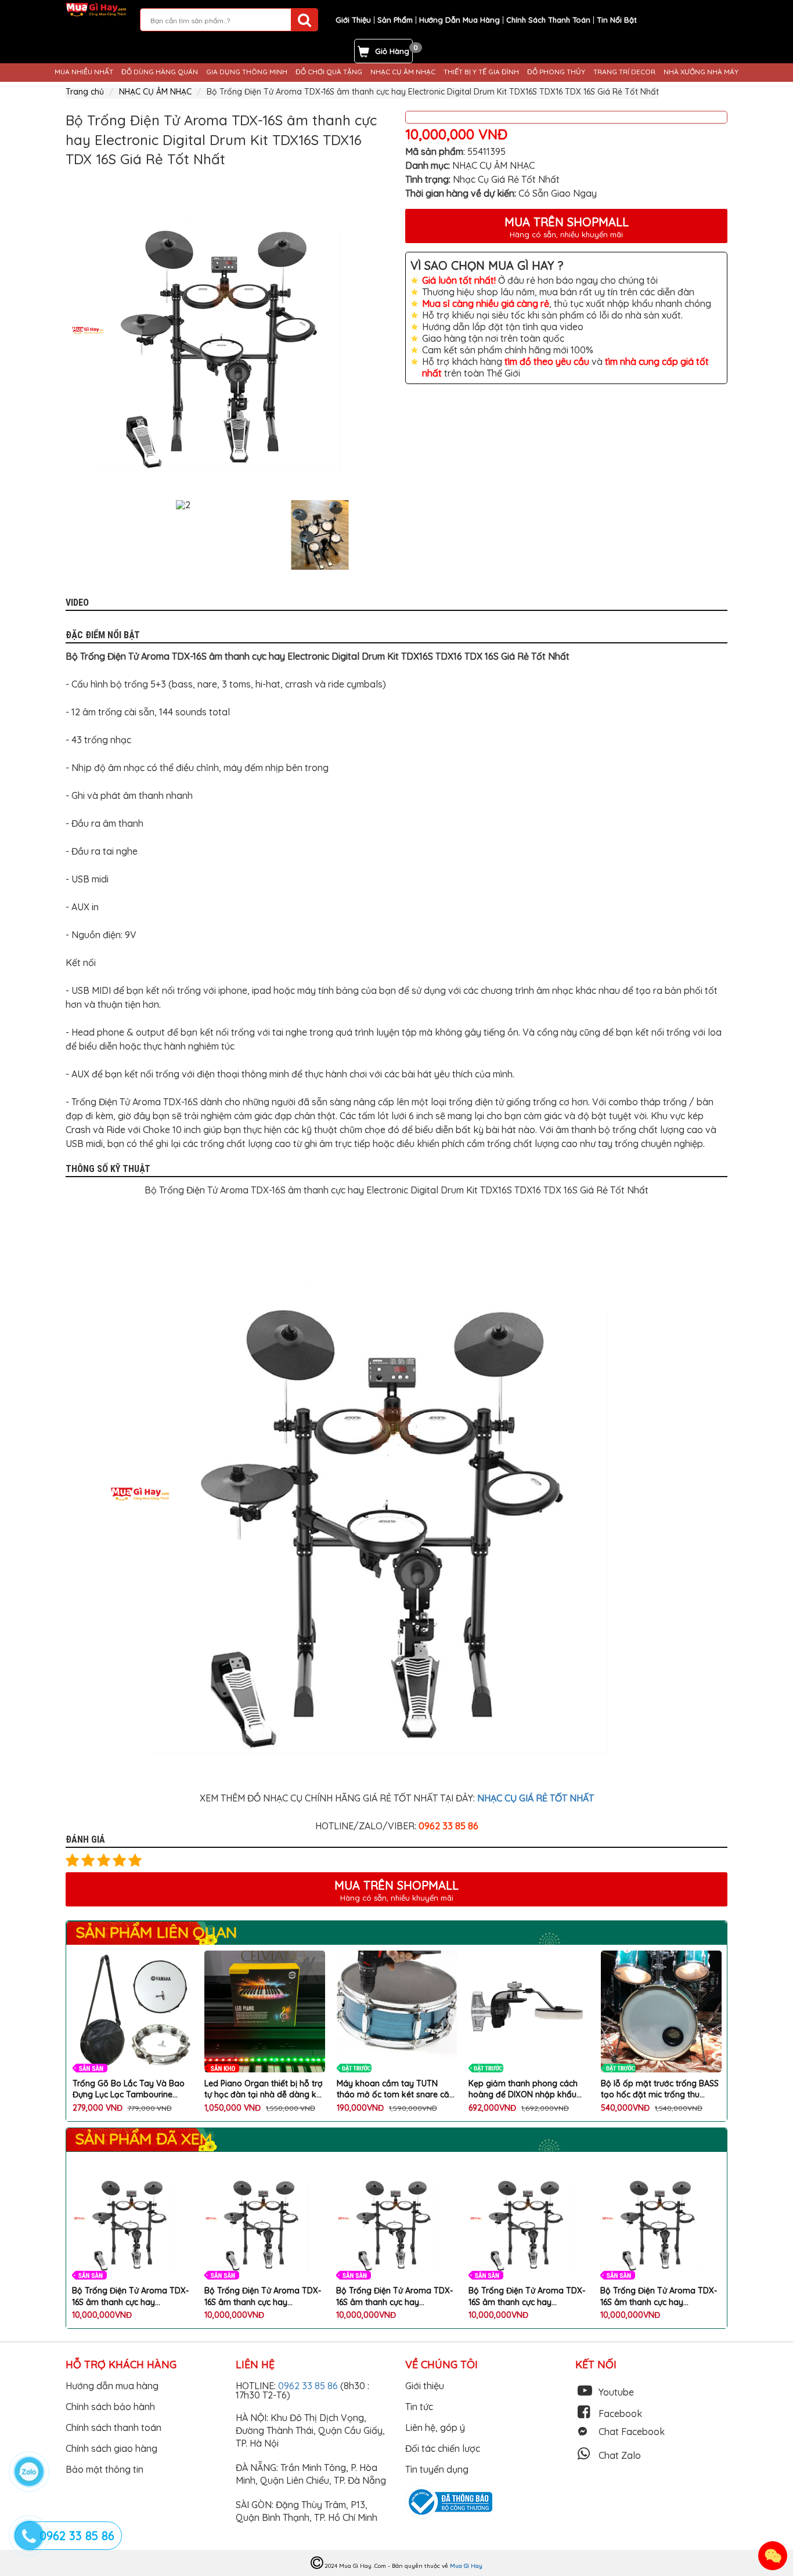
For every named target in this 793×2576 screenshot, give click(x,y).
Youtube (616, 2392)
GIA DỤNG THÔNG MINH (247, 72)
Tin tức (419, 2407)
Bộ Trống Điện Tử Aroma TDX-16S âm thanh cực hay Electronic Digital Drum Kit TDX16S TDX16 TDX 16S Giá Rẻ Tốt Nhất (130, 2297)
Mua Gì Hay (466, 2566)
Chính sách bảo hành (110, 2407)
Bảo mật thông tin (104, 2469)
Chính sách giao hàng (111, 2448)
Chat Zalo (620, 2455)
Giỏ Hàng (392, 51)
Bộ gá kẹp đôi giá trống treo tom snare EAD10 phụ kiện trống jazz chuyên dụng (656, 2090)
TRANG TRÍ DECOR (624, 72)
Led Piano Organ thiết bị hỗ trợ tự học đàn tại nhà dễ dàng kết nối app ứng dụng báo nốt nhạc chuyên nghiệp (132, 2090)
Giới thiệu (425, 2386)
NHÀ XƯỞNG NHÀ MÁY (701, 72)
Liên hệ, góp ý (435, 2427)
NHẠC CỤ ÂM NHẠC (403, 72)
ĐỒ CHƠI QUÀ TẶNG (329, 72)
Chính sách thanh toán (113, 2427)
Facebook (620, 2414)
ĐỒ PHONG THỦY (556, 72)
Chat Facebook (632, 2432)
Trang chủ (85, 92)
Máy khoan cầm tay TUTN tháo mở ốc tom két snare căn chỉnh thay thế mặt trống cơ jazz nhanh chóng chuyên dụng (264, 2090)
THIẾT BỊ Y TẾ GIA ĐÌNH (481, 72)
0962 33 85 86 (309, 2386)
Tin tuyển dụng (437, 2469)
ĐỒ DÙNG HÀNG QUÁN (160, 72)
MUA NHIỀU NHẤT (84, 72)
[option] (227, 330)
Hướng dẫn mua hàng (112, 2386)
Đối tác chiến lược (443, 2448)
